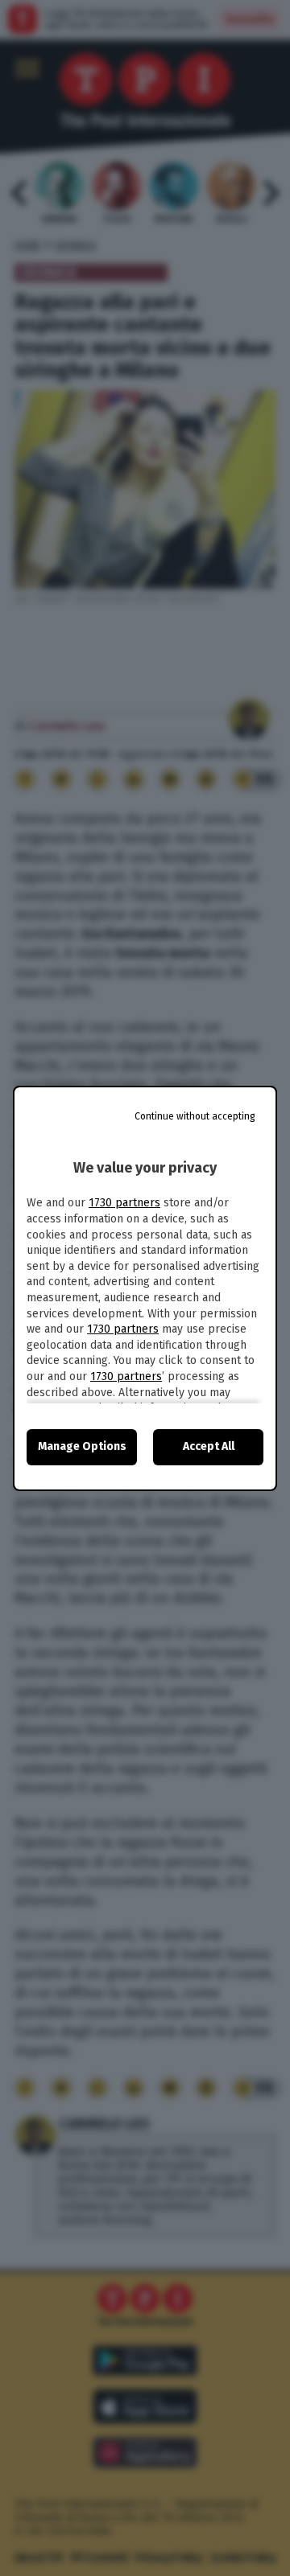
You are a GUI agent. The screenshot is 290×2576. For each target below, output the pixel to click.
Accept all (209, 1446)
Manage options (82, 1446)
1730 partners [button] (124, 1203)
